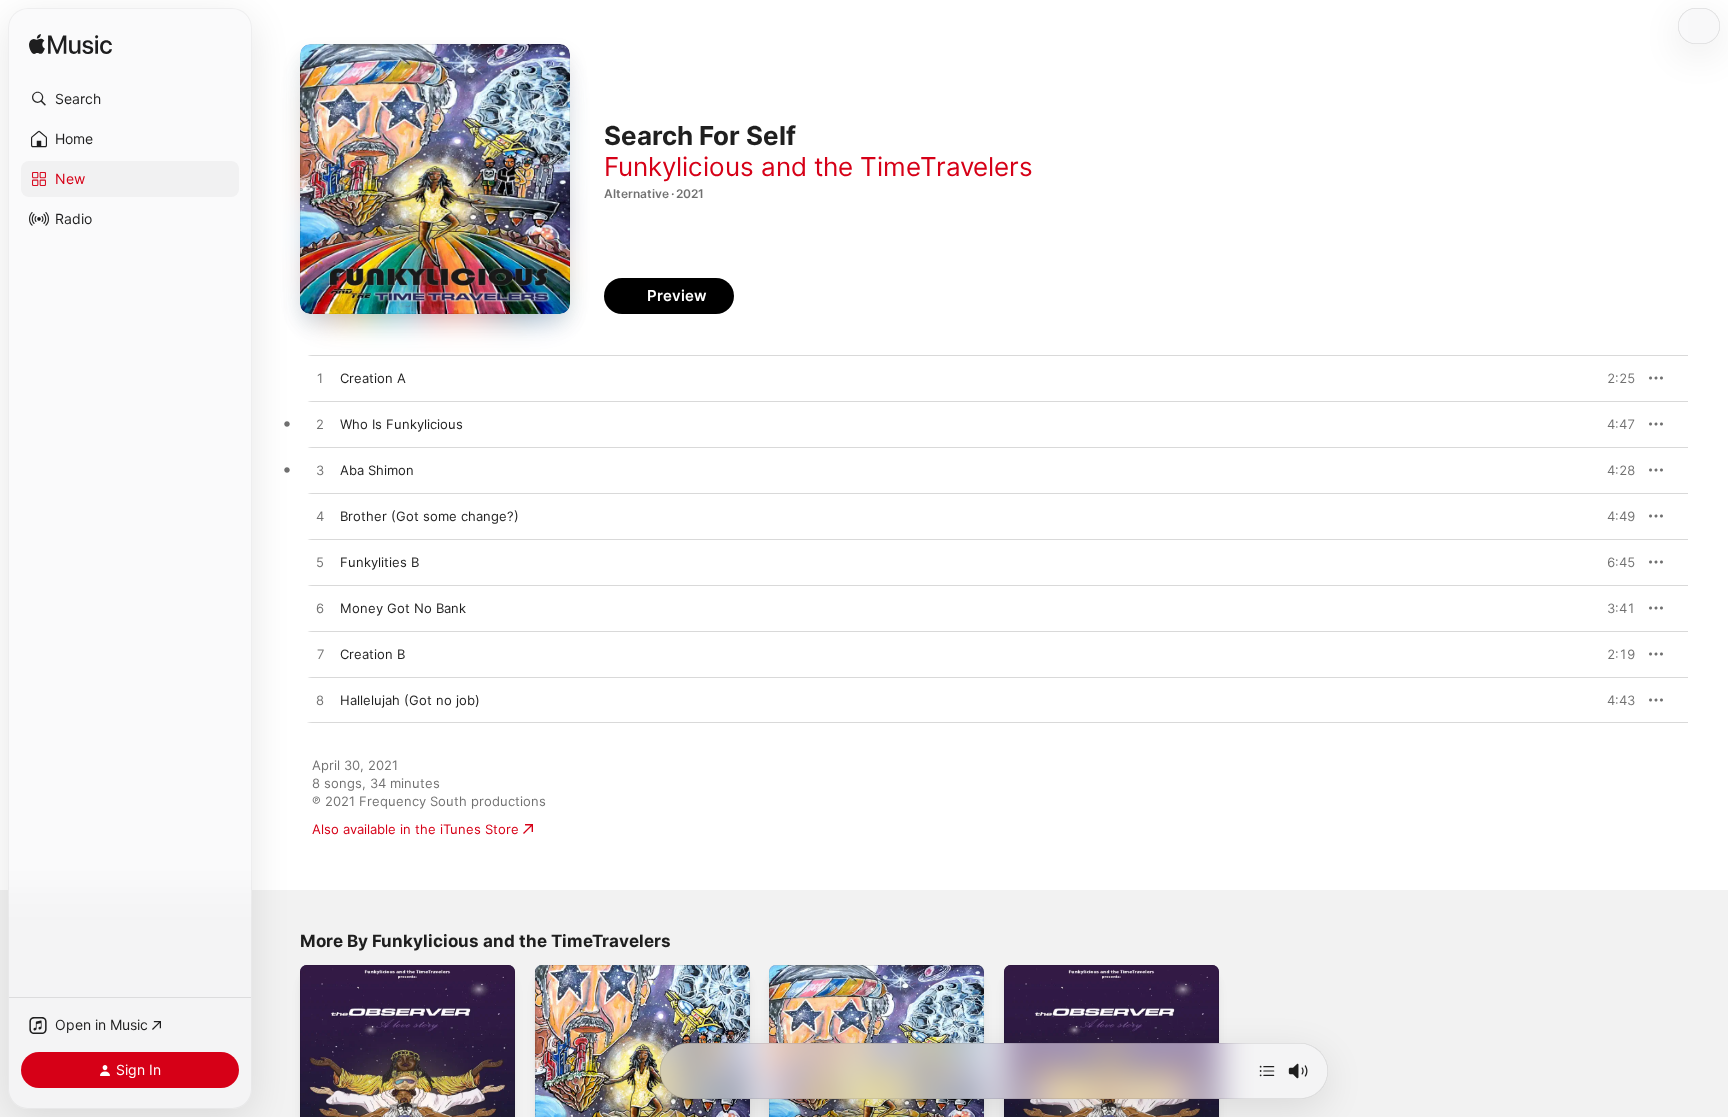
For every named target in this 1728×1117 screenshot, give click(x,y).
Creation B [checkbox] (372, 654)
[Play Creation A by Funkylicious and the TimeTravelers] (320, 379)
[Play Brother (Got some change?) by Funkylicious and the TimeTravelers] (320, 517)
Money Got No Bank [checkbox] (403, 608)
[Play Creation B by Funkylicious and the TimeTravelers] (320, 655)
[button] (130, 99)
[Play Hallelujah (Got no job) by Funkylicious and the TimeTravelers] (320, 701)
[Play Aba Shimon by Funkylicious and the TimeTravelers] (320, 471)
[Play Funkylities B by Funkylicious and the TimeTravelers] (320, 563)
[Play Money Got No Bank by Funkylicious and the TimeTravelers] (320, 609)
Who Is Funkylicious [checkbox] (401, 424)
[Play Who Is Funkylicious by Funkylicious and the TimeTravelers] (320, 425)
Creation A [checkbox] (373, 378)
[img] (70, 45)
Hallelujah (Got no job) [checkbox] (410, 700)
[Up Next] (1267, 1071)
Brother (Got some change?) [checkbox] (429, 516)
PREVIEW (1613, 378)
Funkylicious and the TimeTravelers (818, 166)
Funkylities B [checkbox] (379, 562)
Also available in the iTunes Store (415, 829)
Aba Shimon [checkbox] (377, 470)
